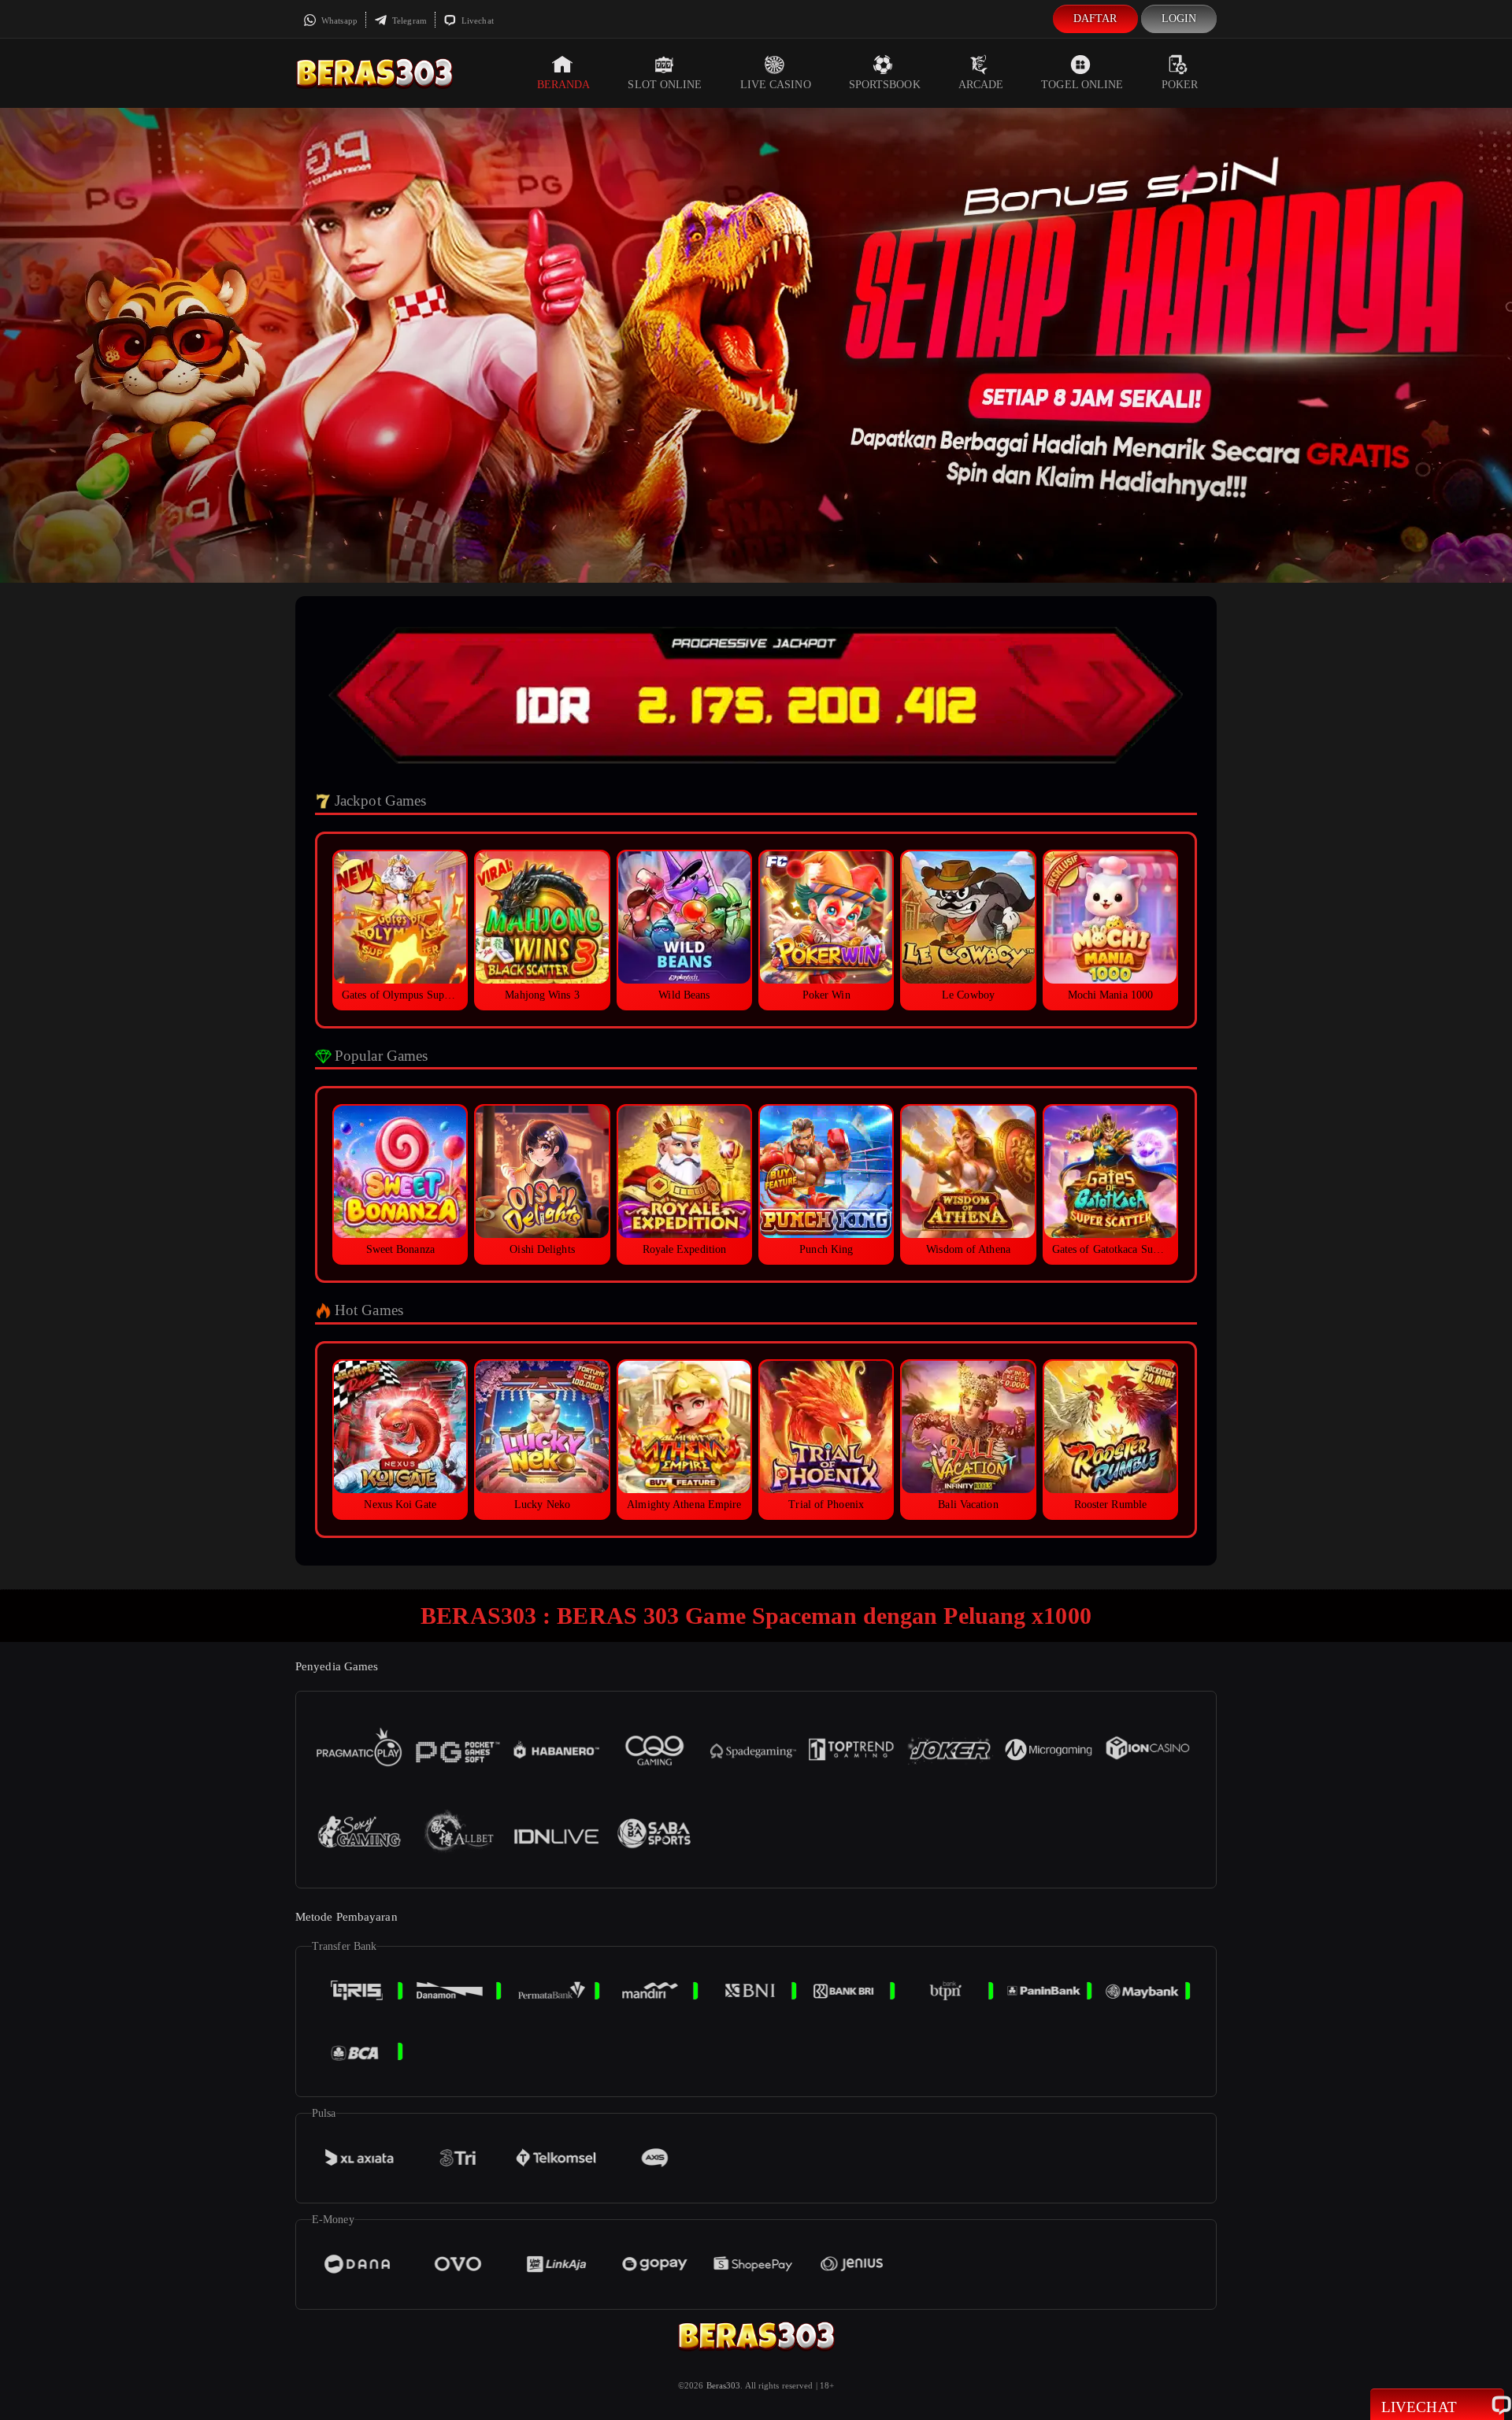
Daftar (1095, 19)
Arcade (981, 85)
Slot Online (665, 85)
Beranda (564, 85)
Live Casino (776, 85)
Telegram (408, 20)
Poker (1180, 85)
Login (1179, 19)
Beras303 (724, 2385)
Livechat (476, 20)
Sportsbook (885, 85)
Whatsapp (338, 20)
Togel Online (1082, 85)
